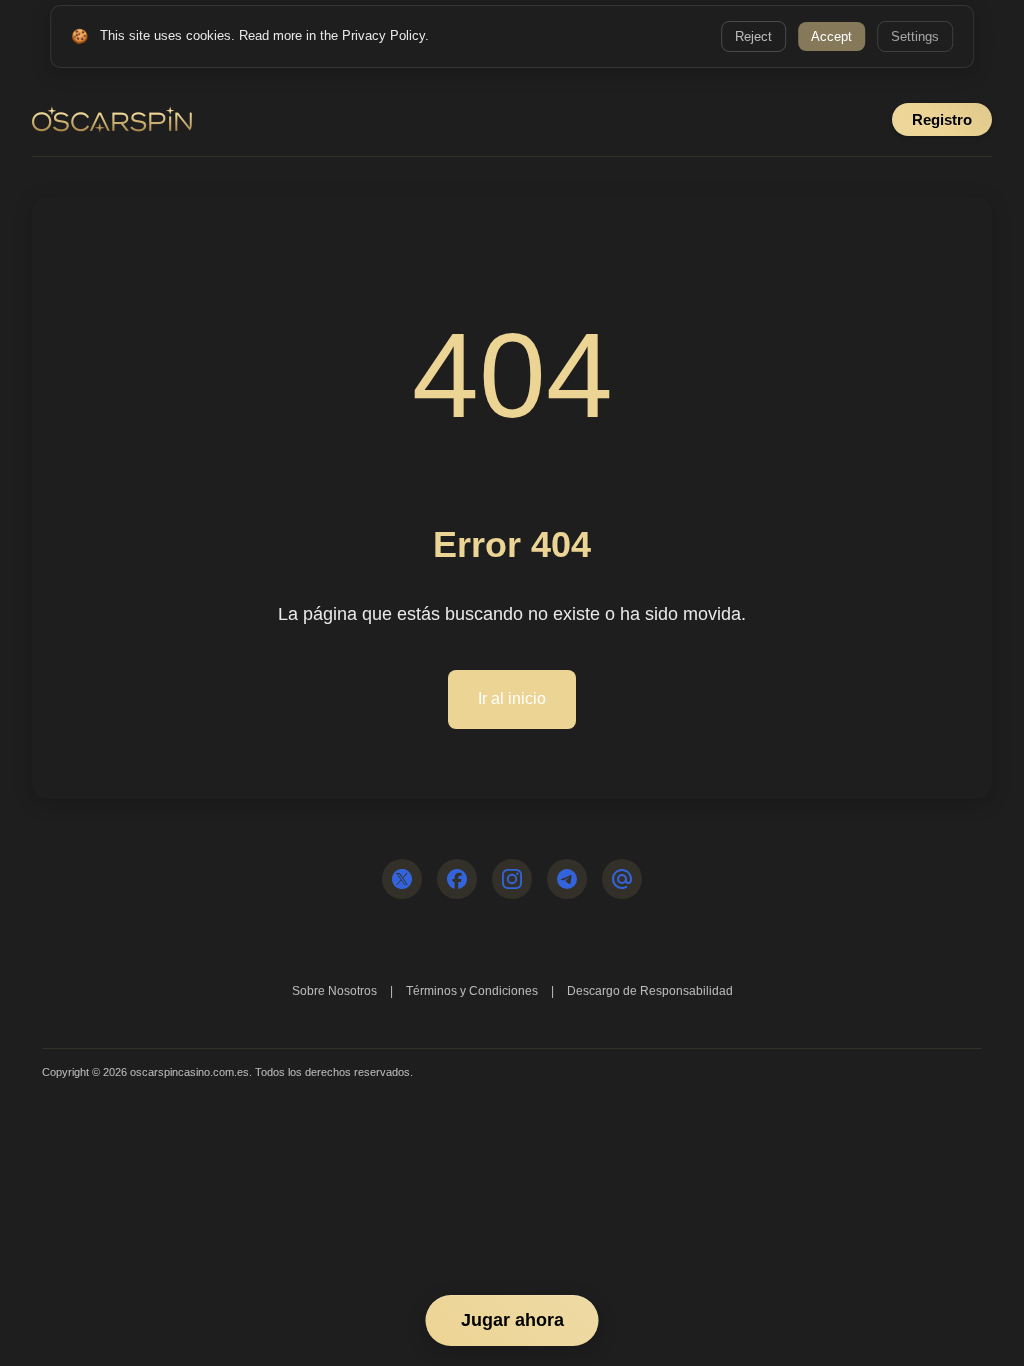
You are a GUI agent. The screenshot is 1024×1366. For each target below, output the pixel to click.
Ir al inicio (512, 698)
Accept (831, 36)
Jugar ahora (512, 1320)
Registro (942, 119)
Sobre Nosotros (334, 991)
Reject (753, 36)
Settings (915, 36)
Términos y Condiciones (472, 991)
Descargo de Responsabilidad (650, 991)
